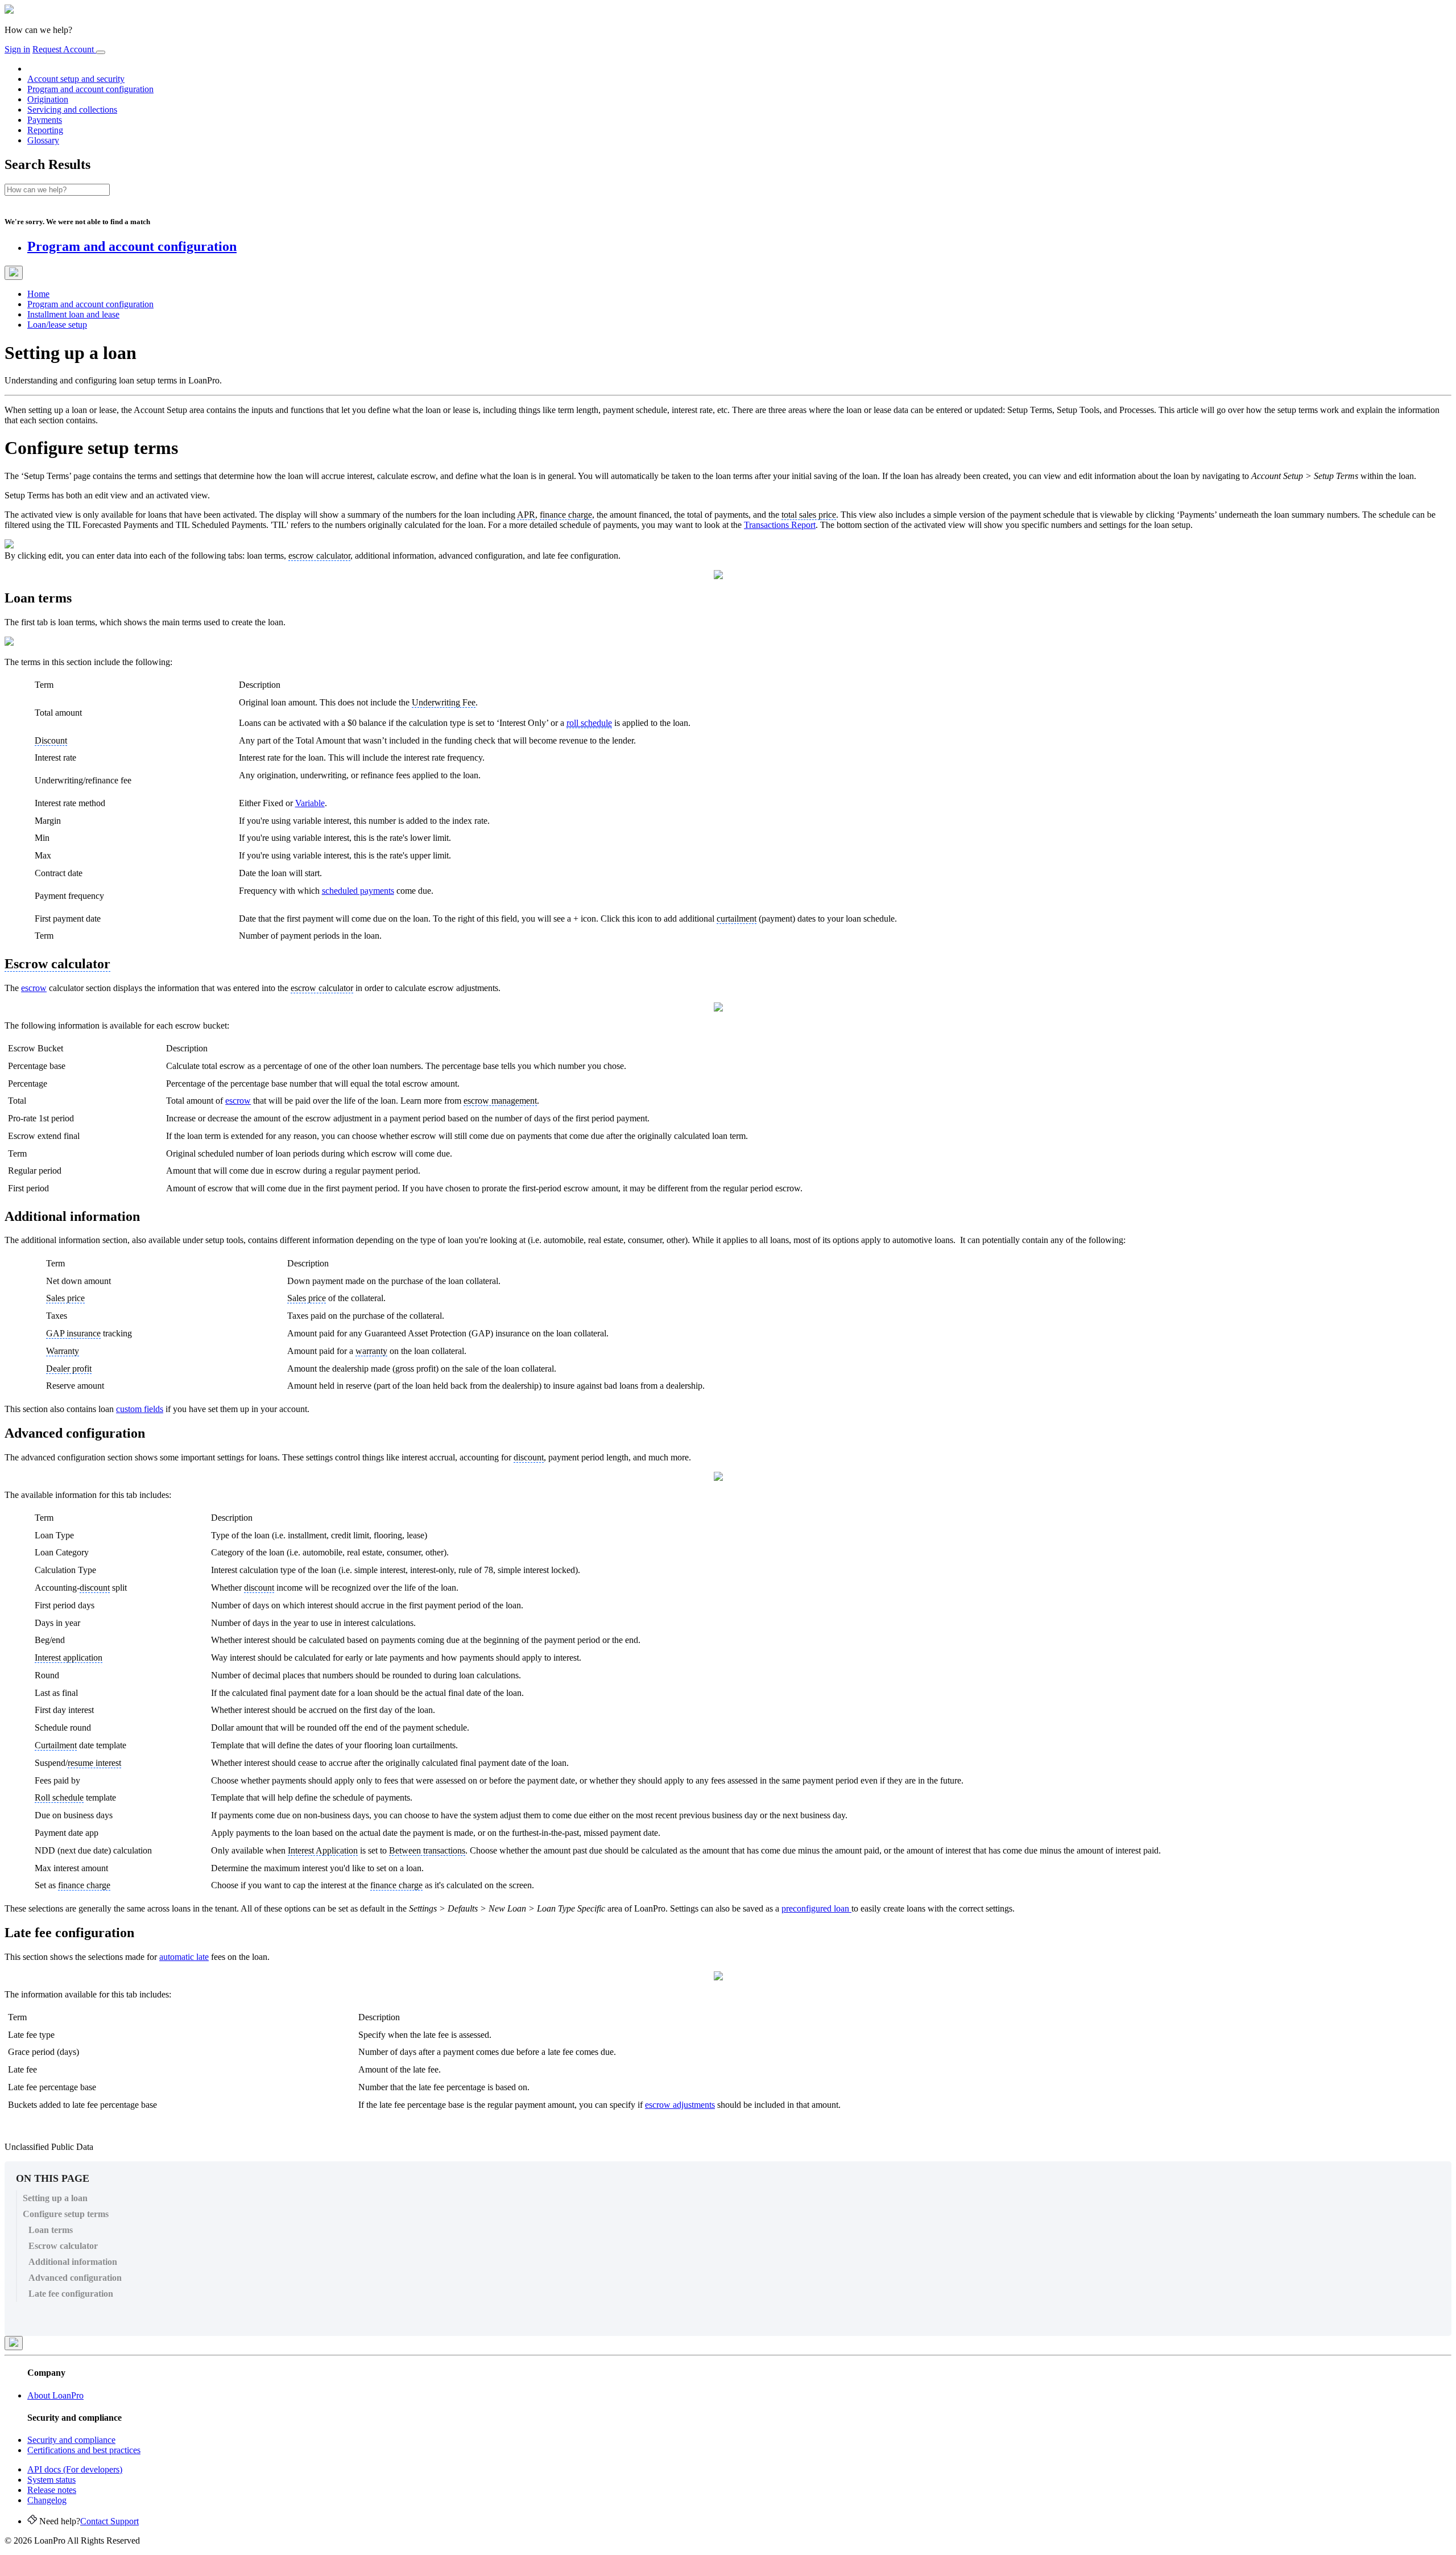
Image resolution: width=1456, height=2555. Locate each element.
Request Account (64, 49)
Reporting (45, 130)
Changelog (47, 2500)
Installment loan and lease (73, 314)
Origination (48, 99)
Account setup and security (76, 79)
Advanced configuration (75, 2278)
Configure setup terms (66, 2214)
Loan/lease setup (57, 325)
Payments (45, 120)
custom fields (140, 1409)
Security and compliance (71, 2440)
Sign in (17, 49)
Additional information (73, 2262)
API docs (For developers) (75, 2469)
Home (38, 294)
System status (51, 2480)
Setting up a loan (55, 2198)
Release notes (52, 2490)
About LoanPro (55, 2395)
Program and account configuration (90, 89)
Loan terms (51, 2230)
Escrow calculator (63, 2246)
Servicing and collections (72, 110)
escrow (34, 988)
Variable (310, 803)
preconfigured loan (816, 1908)
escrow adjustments (680, 2105)
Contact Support (109, 2521)
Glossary (43, 140)
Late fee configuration (71, 2294)
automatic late (184, 1957)
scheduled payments (358, 891)
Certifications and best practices (84, 2450)
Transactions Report (780, 525)
